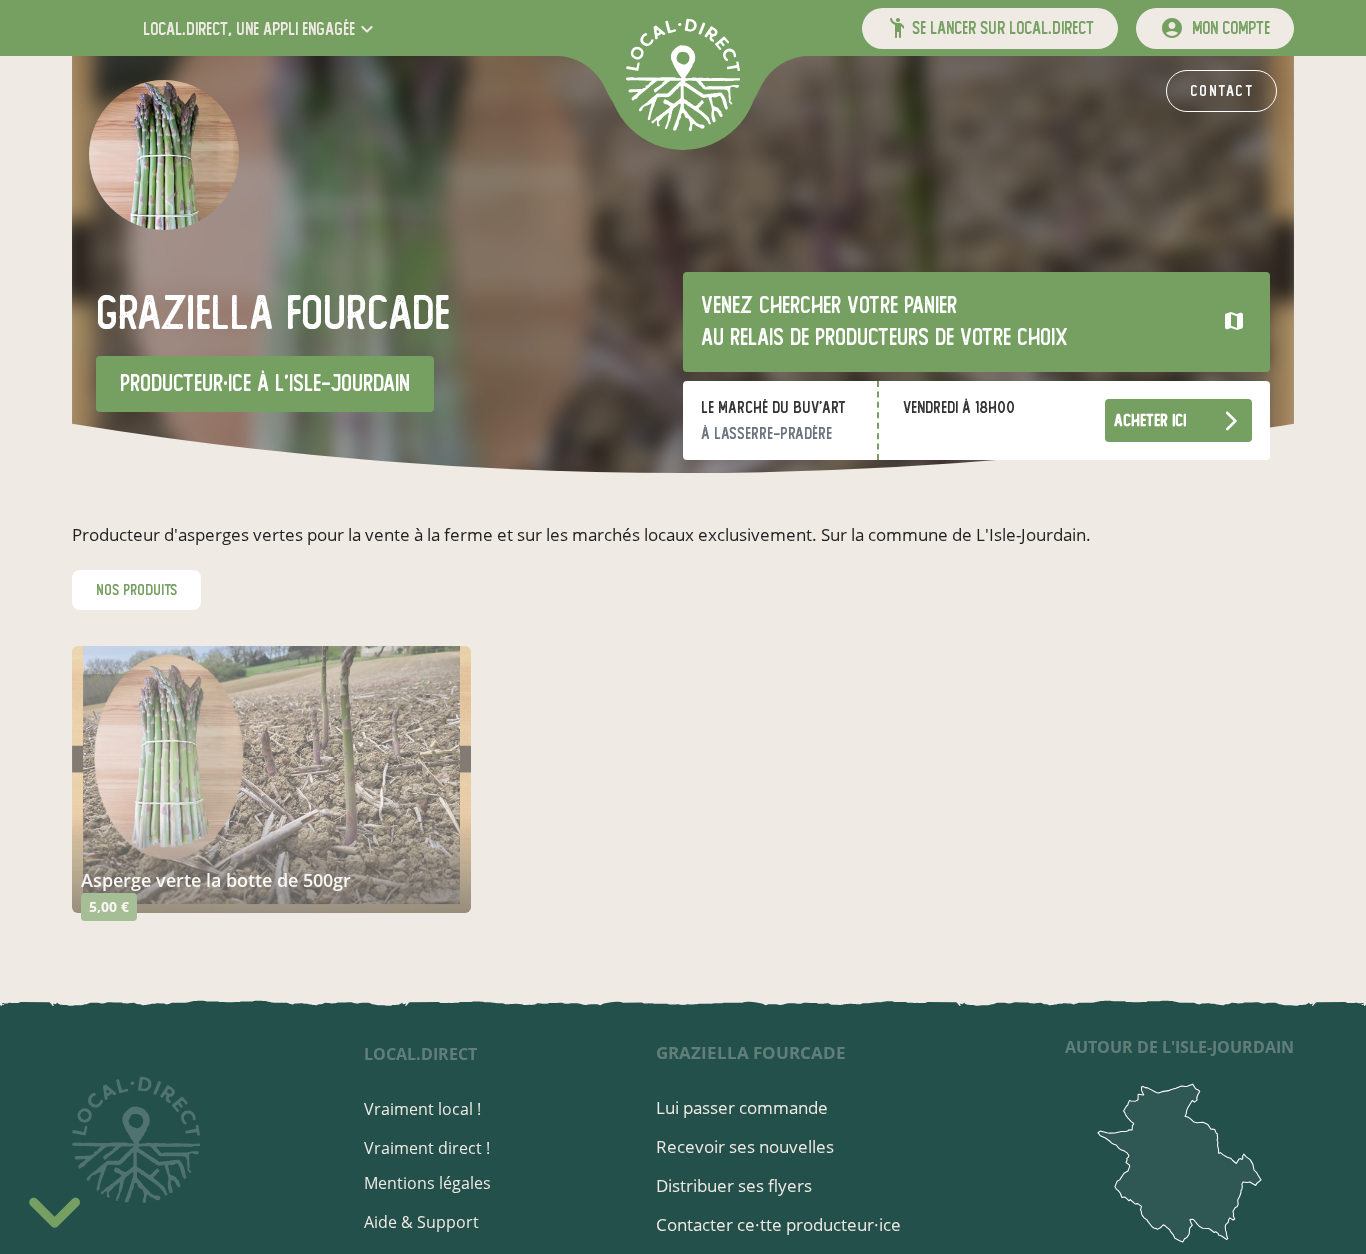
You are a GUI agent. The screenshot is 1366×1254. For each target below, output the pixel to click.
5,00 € (109, 906)
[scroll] (54, 1209)
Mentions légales (427, 1183)
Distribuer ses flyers (734, 1185)
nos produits (136, 590)
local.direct (420, 1054)
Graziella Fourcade (751, 1052)
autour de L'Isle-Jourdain (1179, 1047)
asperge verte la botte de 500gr (216, 880)
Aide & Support (421, 1222)
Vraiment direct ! (427, 1148)
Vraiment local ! (422, 1109)
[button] (260, 28)
